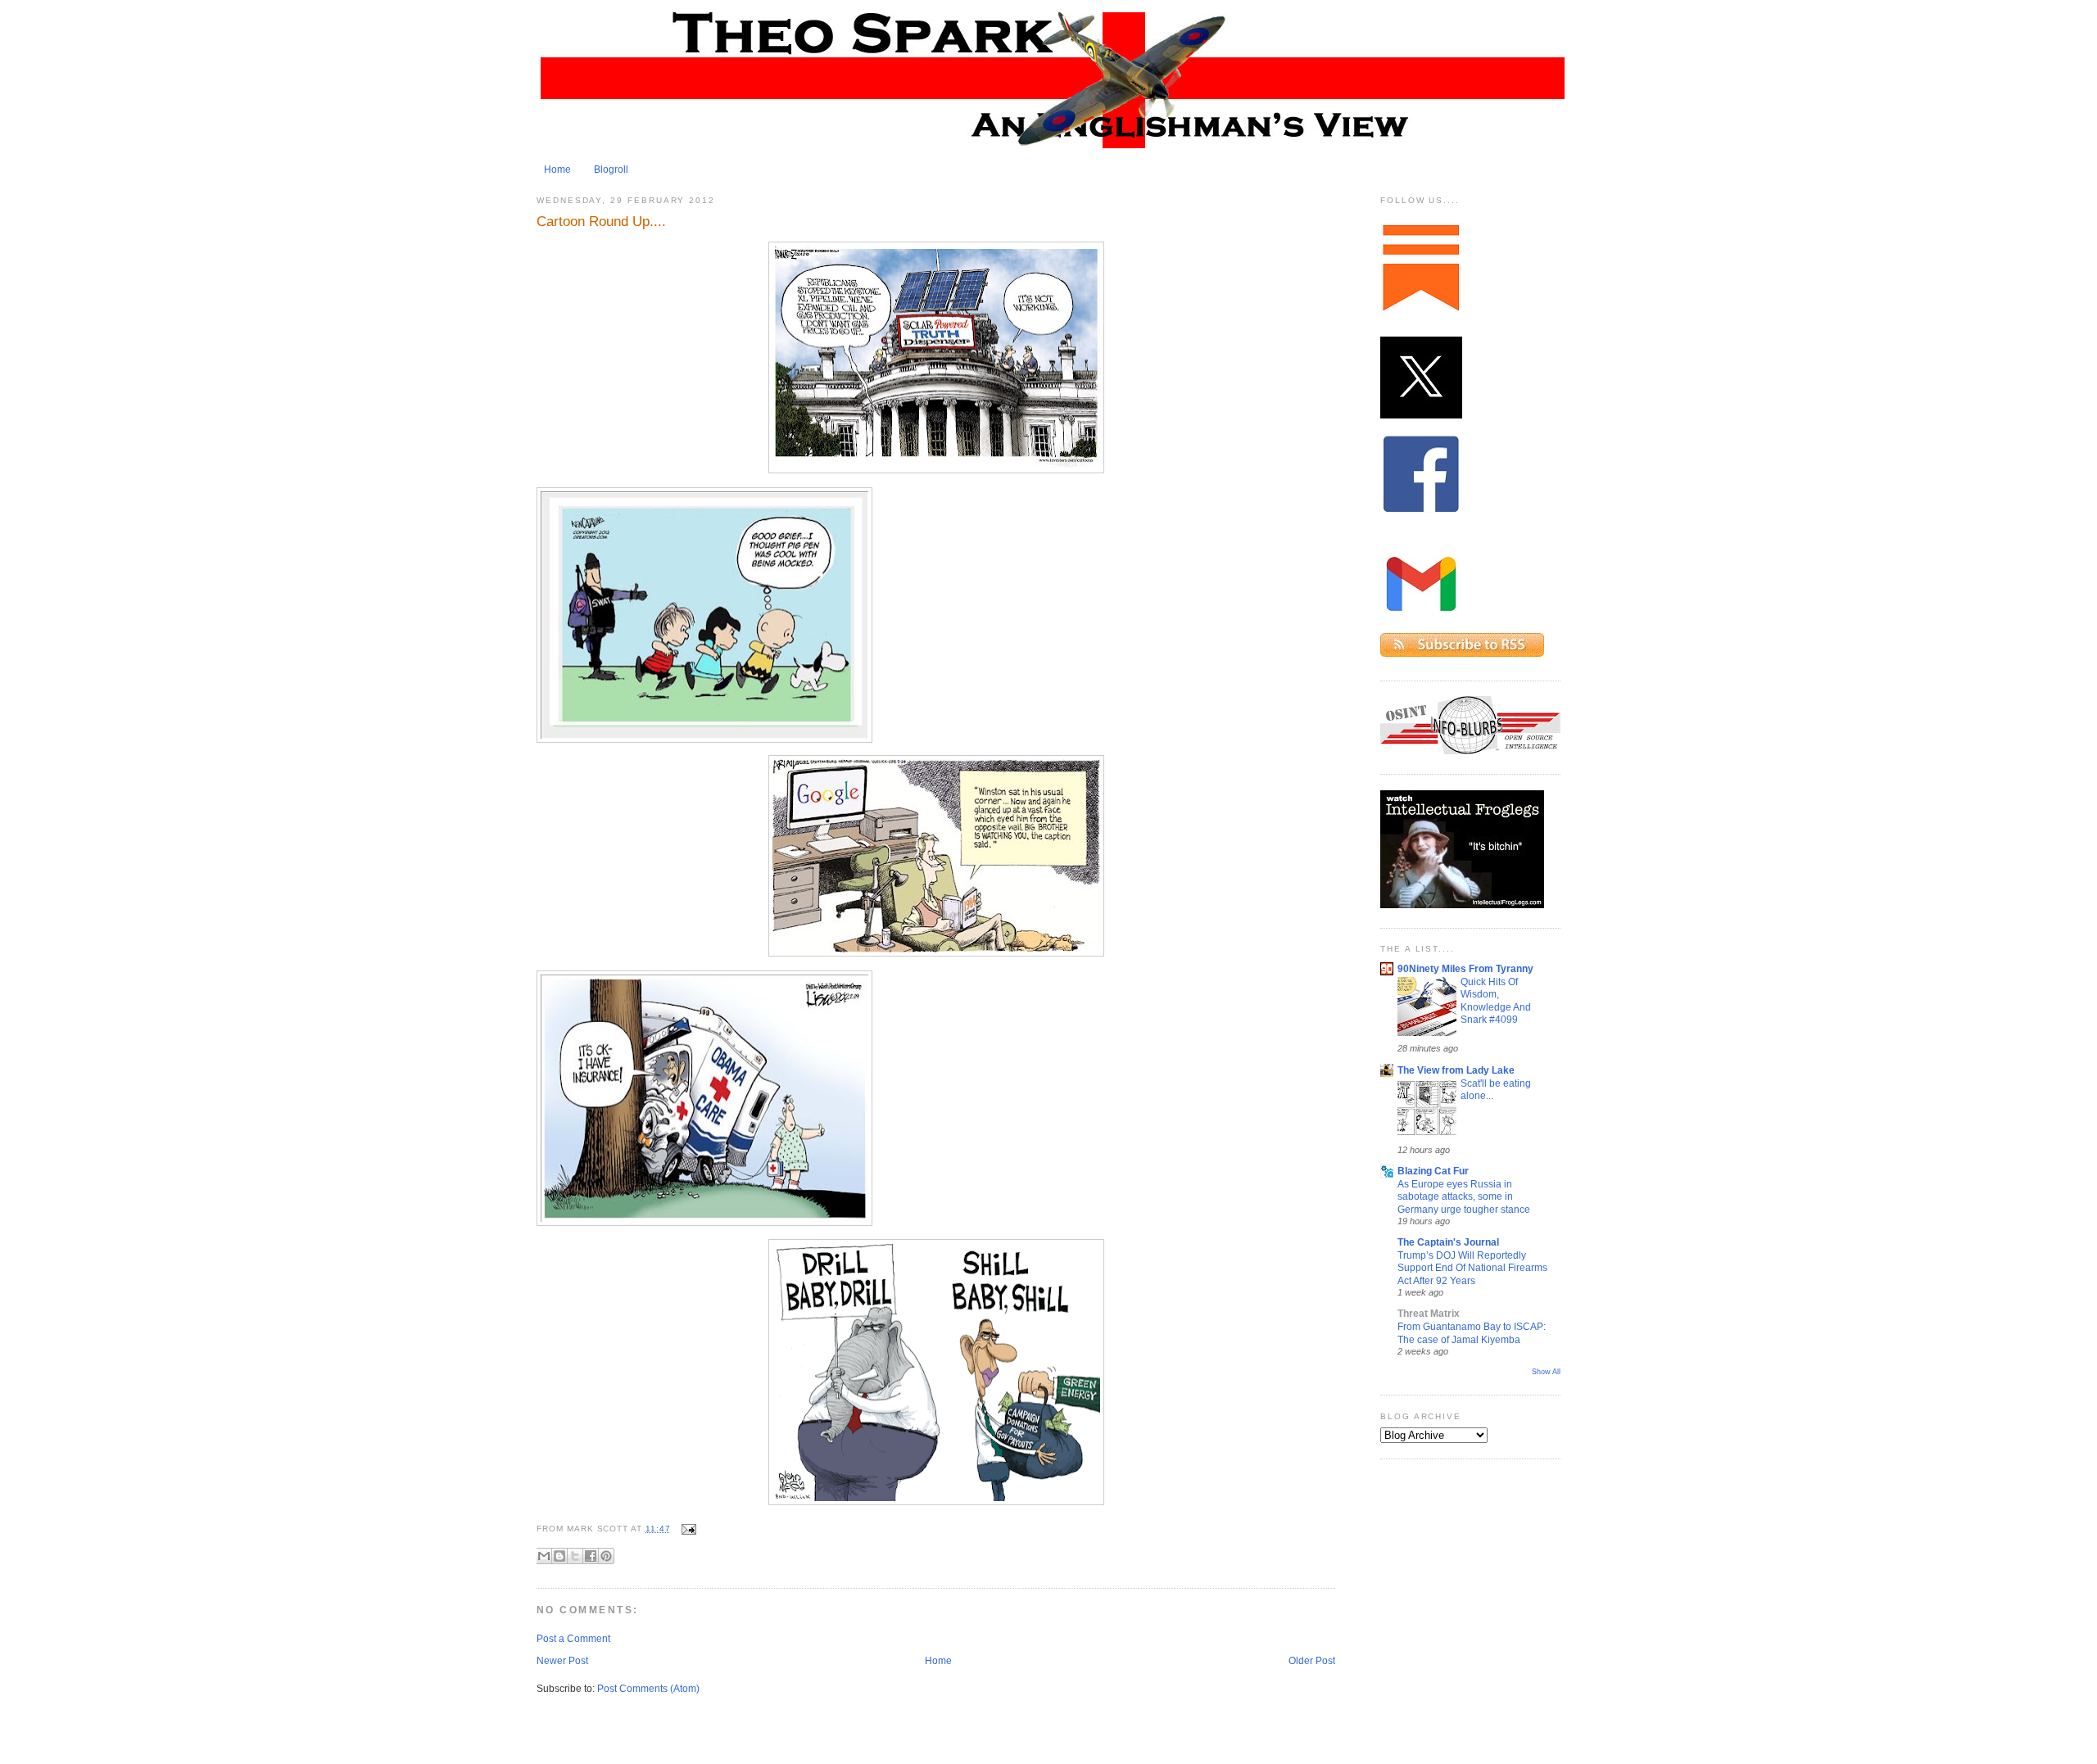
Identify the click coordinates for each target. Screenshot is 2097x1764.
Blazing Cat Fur (1433, 1171)
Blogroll (611, 170)
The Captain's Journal (1448, 1242)
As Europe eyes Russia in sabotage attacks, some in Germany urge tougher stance (1464, 1196)
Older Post (1312, 1661)
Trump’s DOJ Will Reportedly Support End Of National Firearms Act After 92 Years (1472, 1268)
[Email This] (544, 1556)
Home (557, 170)
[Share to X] (575, 1556)
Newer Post (562, 1661)
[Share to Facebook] (591, 1556)
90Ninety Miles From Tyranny (1465, 969)
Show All (1546, 1372)
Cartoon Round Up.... (601, 221)
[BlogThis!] (559, 1556)
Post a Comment (573, 1639)
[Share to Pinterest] (606, 1556)
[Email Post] (687, 1529)
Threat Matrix (1429, 1314)
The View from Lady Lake (1456, 1070)
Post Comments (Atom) (648, 1689)
